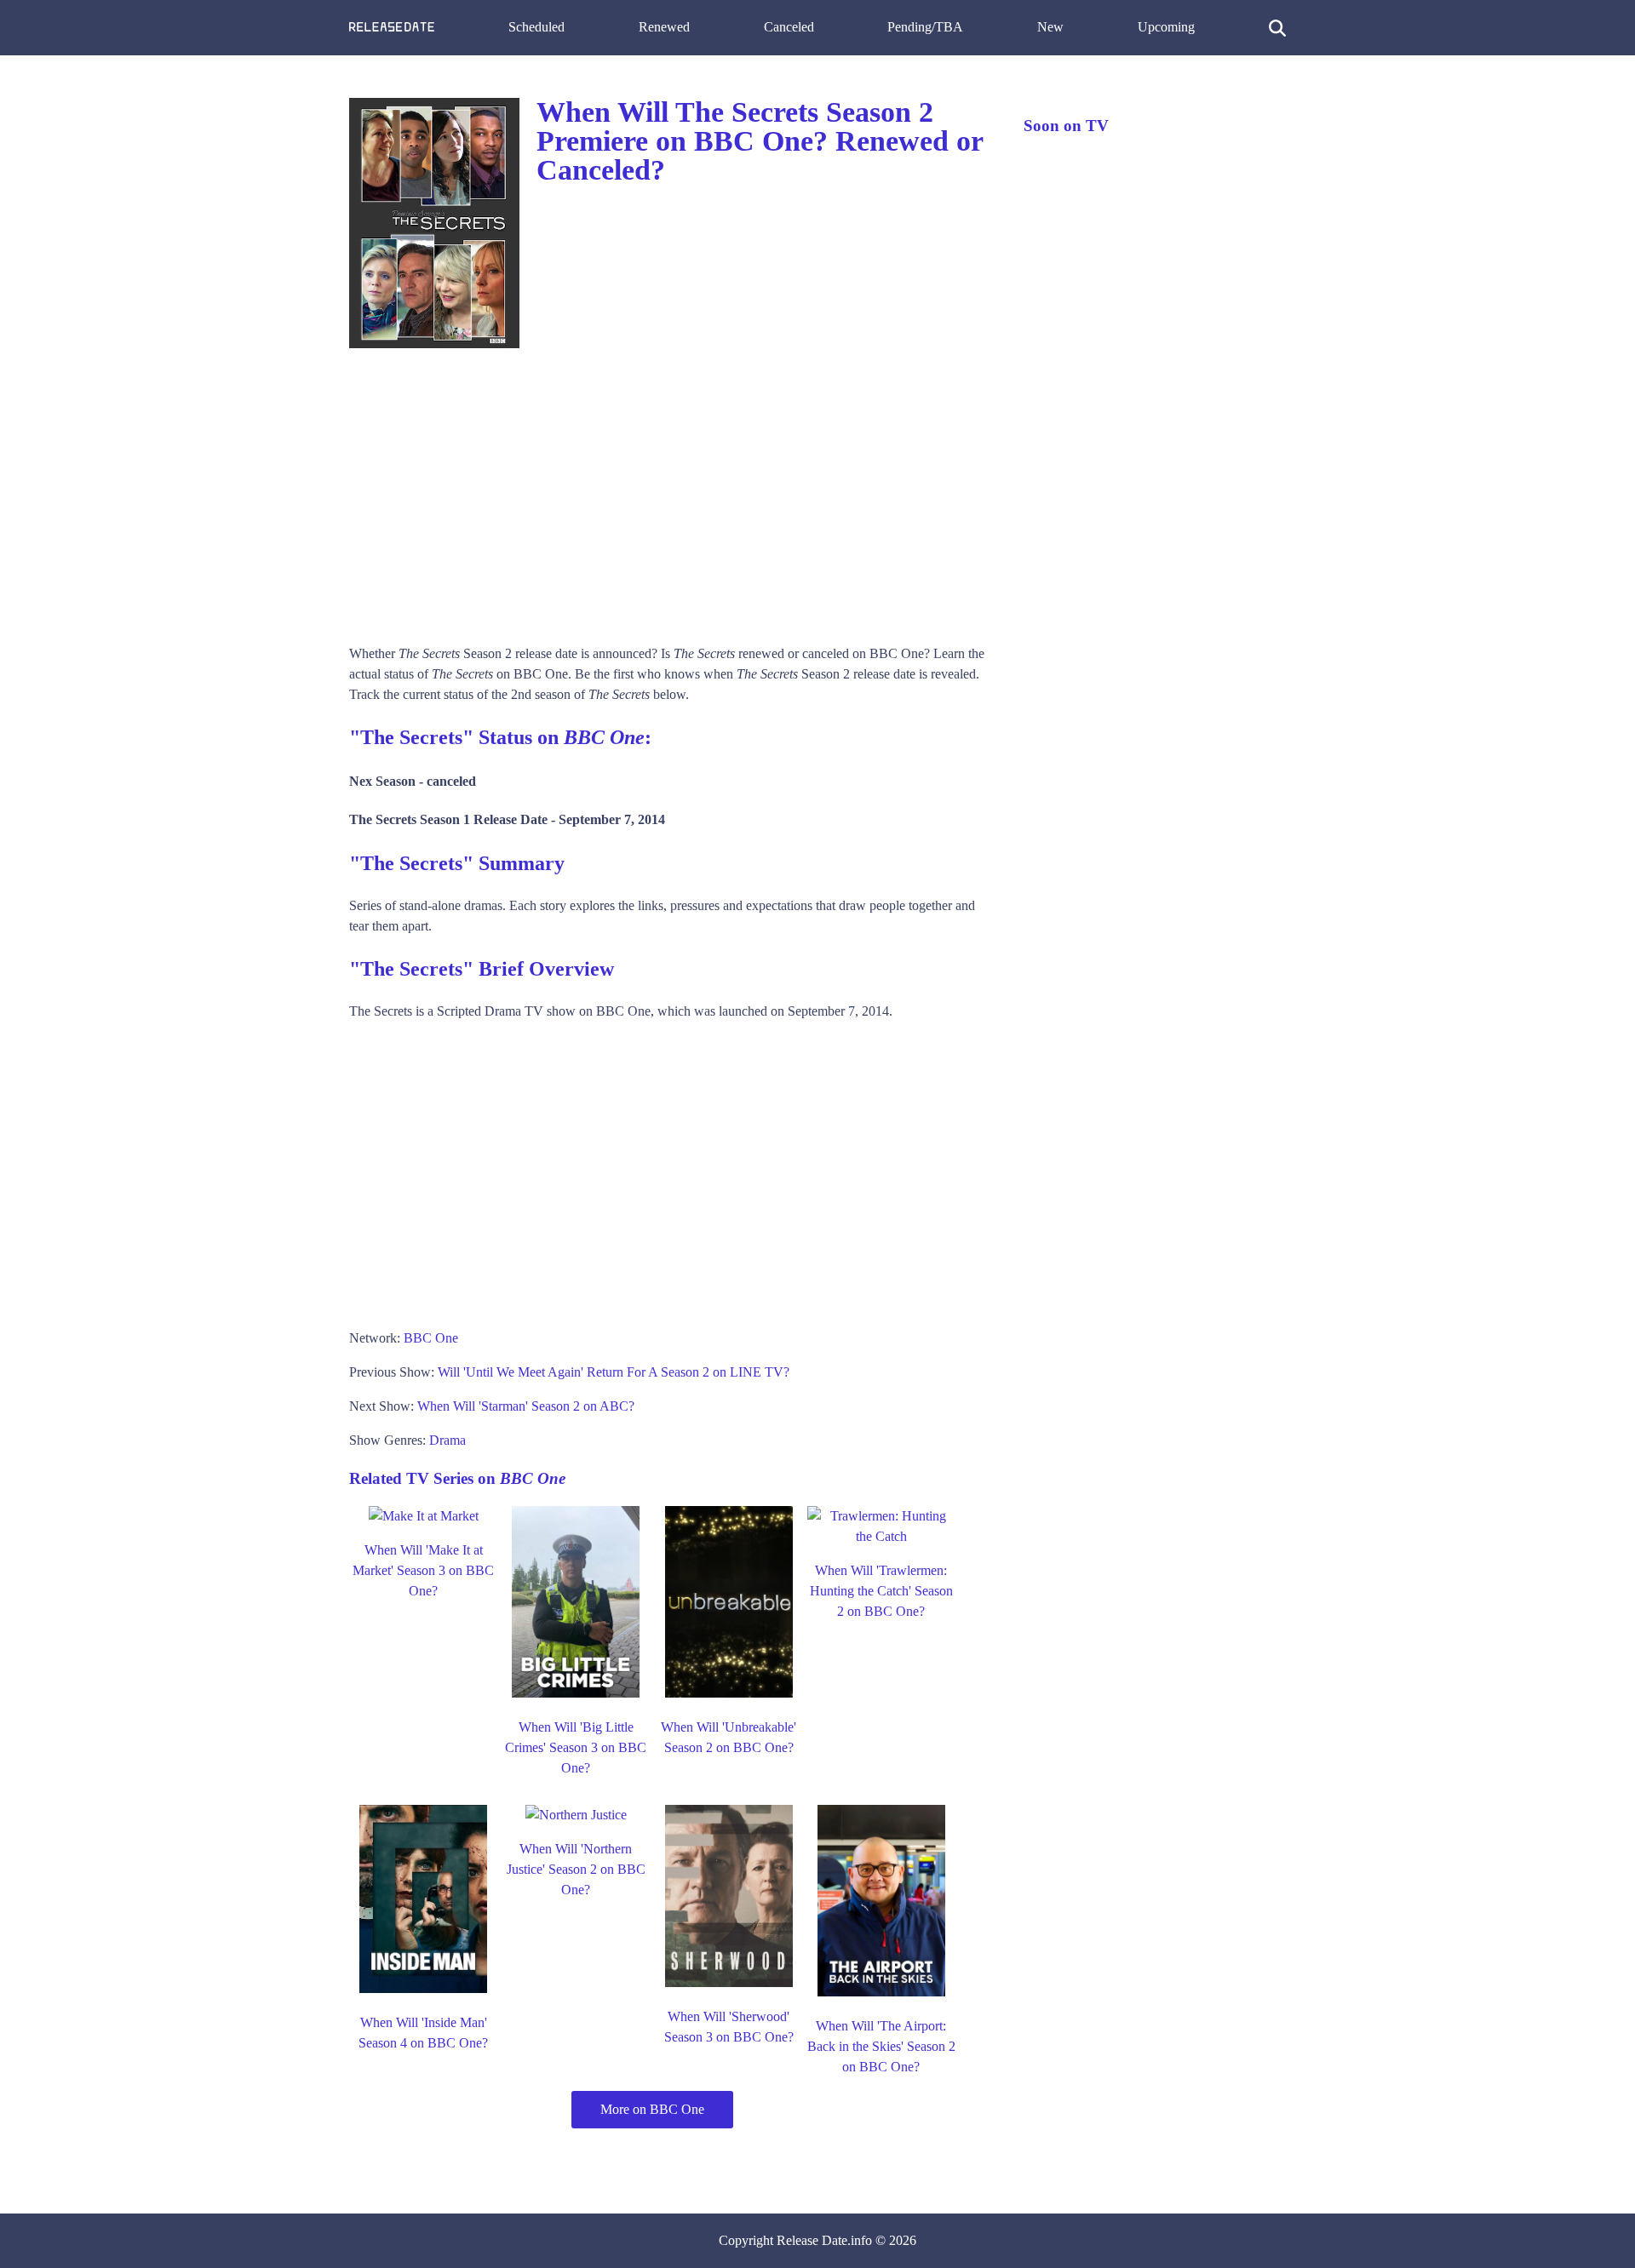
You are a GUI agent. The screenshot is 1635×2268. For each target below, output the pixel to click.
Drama (447, 1440)
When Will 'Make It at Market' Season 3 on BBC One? (423, 1570)
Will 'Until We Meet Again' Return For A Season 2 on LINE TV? (614, 1372)
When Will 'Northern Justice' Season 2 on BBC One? (576, 1869)
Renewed (664, 27)
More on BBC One (652, 2109)
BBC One (431, 1338)
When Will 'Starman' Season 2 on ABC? (526, 1406)
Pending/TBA (925, 27)
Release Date (812, 2240)
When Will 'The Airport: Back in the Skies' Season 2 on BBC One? (881, 2046)
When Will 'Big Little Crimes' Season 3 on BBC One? (576, 1747)
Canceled (789, 27)
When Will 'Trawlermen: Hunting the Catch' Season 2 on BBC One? (881, 1591)
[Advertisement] (669, 490)
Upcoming (1166, 27)
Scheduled (536, 27)
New (1050, 27)
